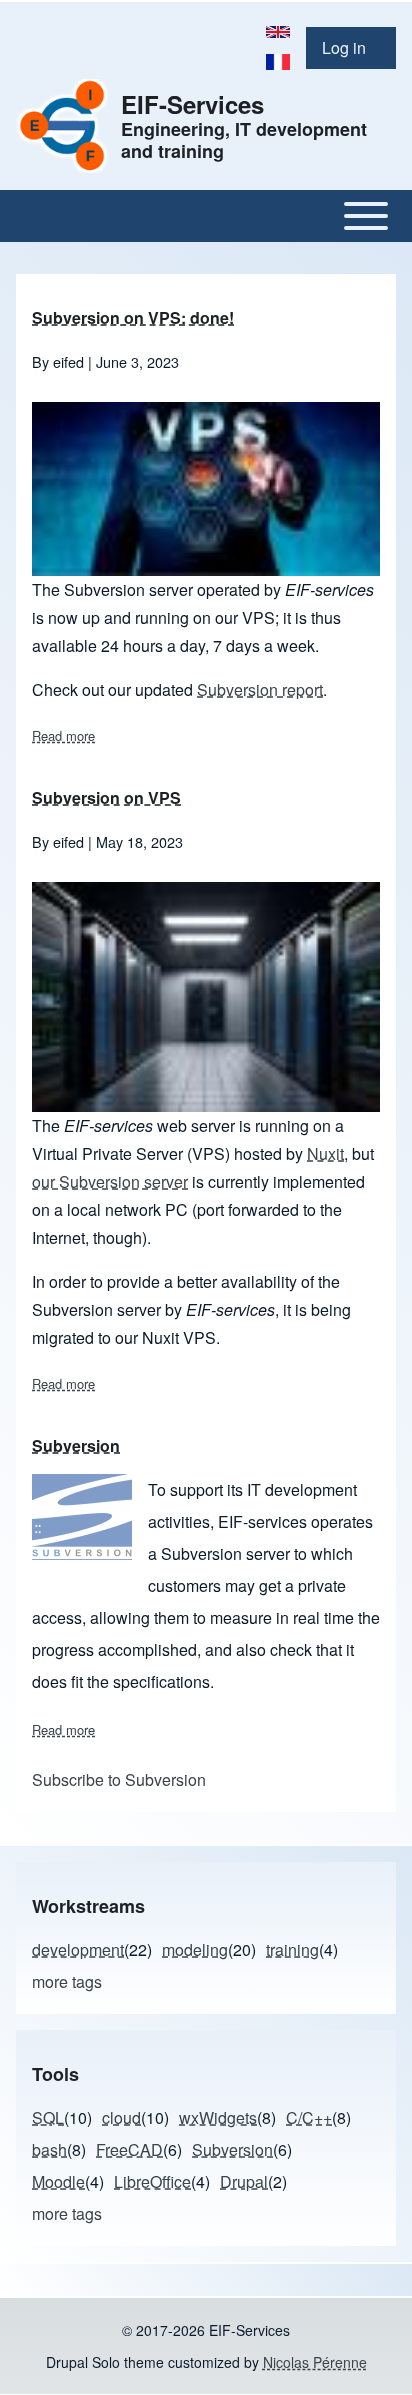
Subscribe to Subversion (119, 1779)
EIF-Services (192, 104)
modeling (195, 1949)
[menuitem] (351, 48)
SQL (48, 2117)
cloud (121, 2117)
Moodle (58, 2181)
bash (49, 2149)
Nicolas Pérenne (315, 2362)
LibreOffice (152, 2181)
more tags (67, 1981)
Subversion (232, 2149)
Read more (63, 735)
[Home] (62, 125)
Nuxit (325, 1153)
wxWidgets (218, 2117)
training (292, 1949)
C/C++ (309, 2117)
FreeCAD (129, 2149)
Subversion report (260, 689)
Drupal (244, 2181)
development (78, 1949)
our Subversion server (110, 1181)
